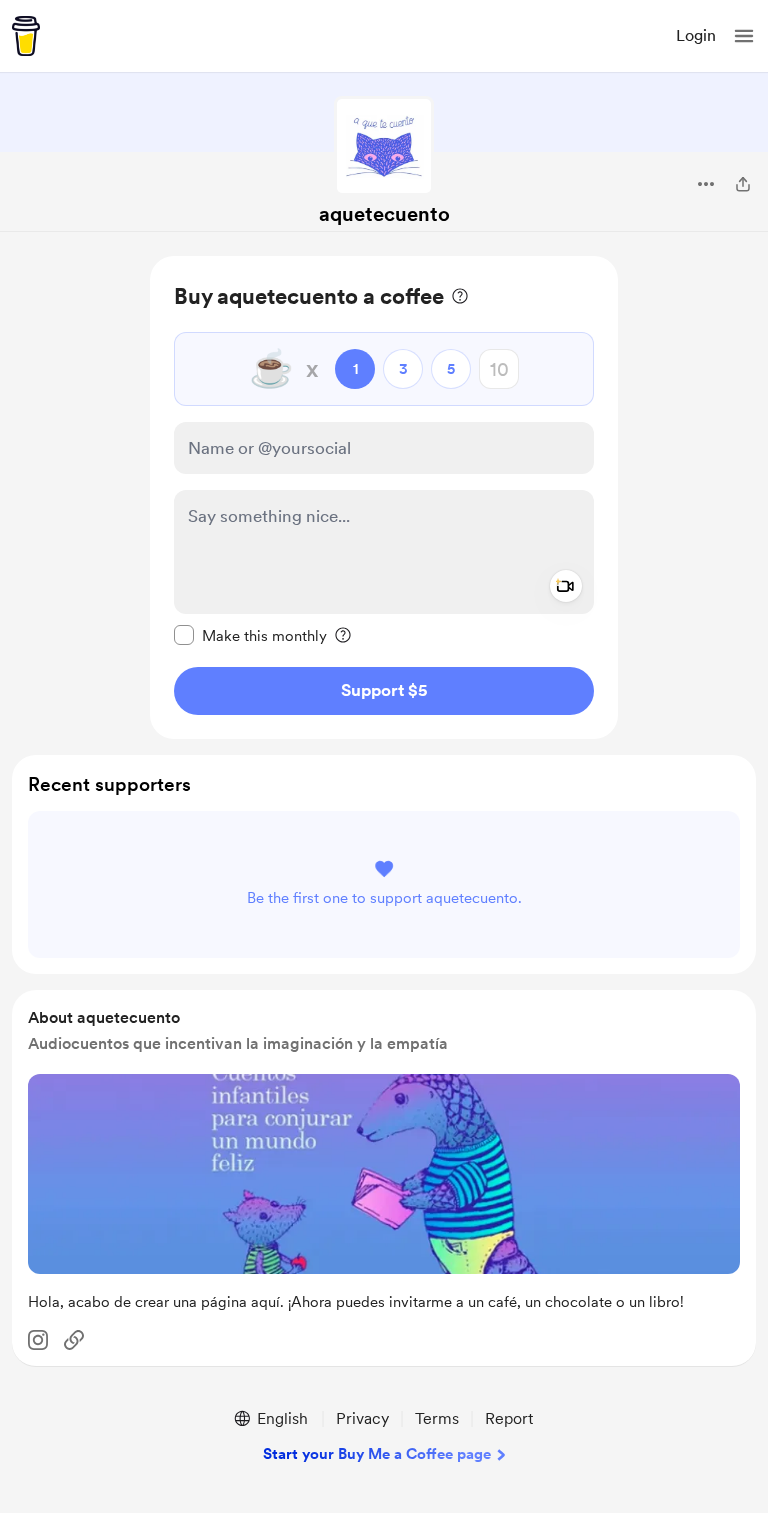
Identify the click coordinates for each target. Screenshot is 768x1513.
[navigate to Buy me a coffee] (26, 36)
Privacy (362, 1418)
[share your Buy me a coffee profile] (743, 184)
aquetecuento (384, 214)
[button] (744, 36)
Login (696, 35)
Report (509, 1418)
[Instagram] (38, 1340)
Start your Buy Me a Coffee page (377, 1454)
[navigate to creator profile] (384, 146)
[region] (384, 497)
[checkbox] (250, 635)
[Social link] (74, 1340)
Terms (437, 1418)
